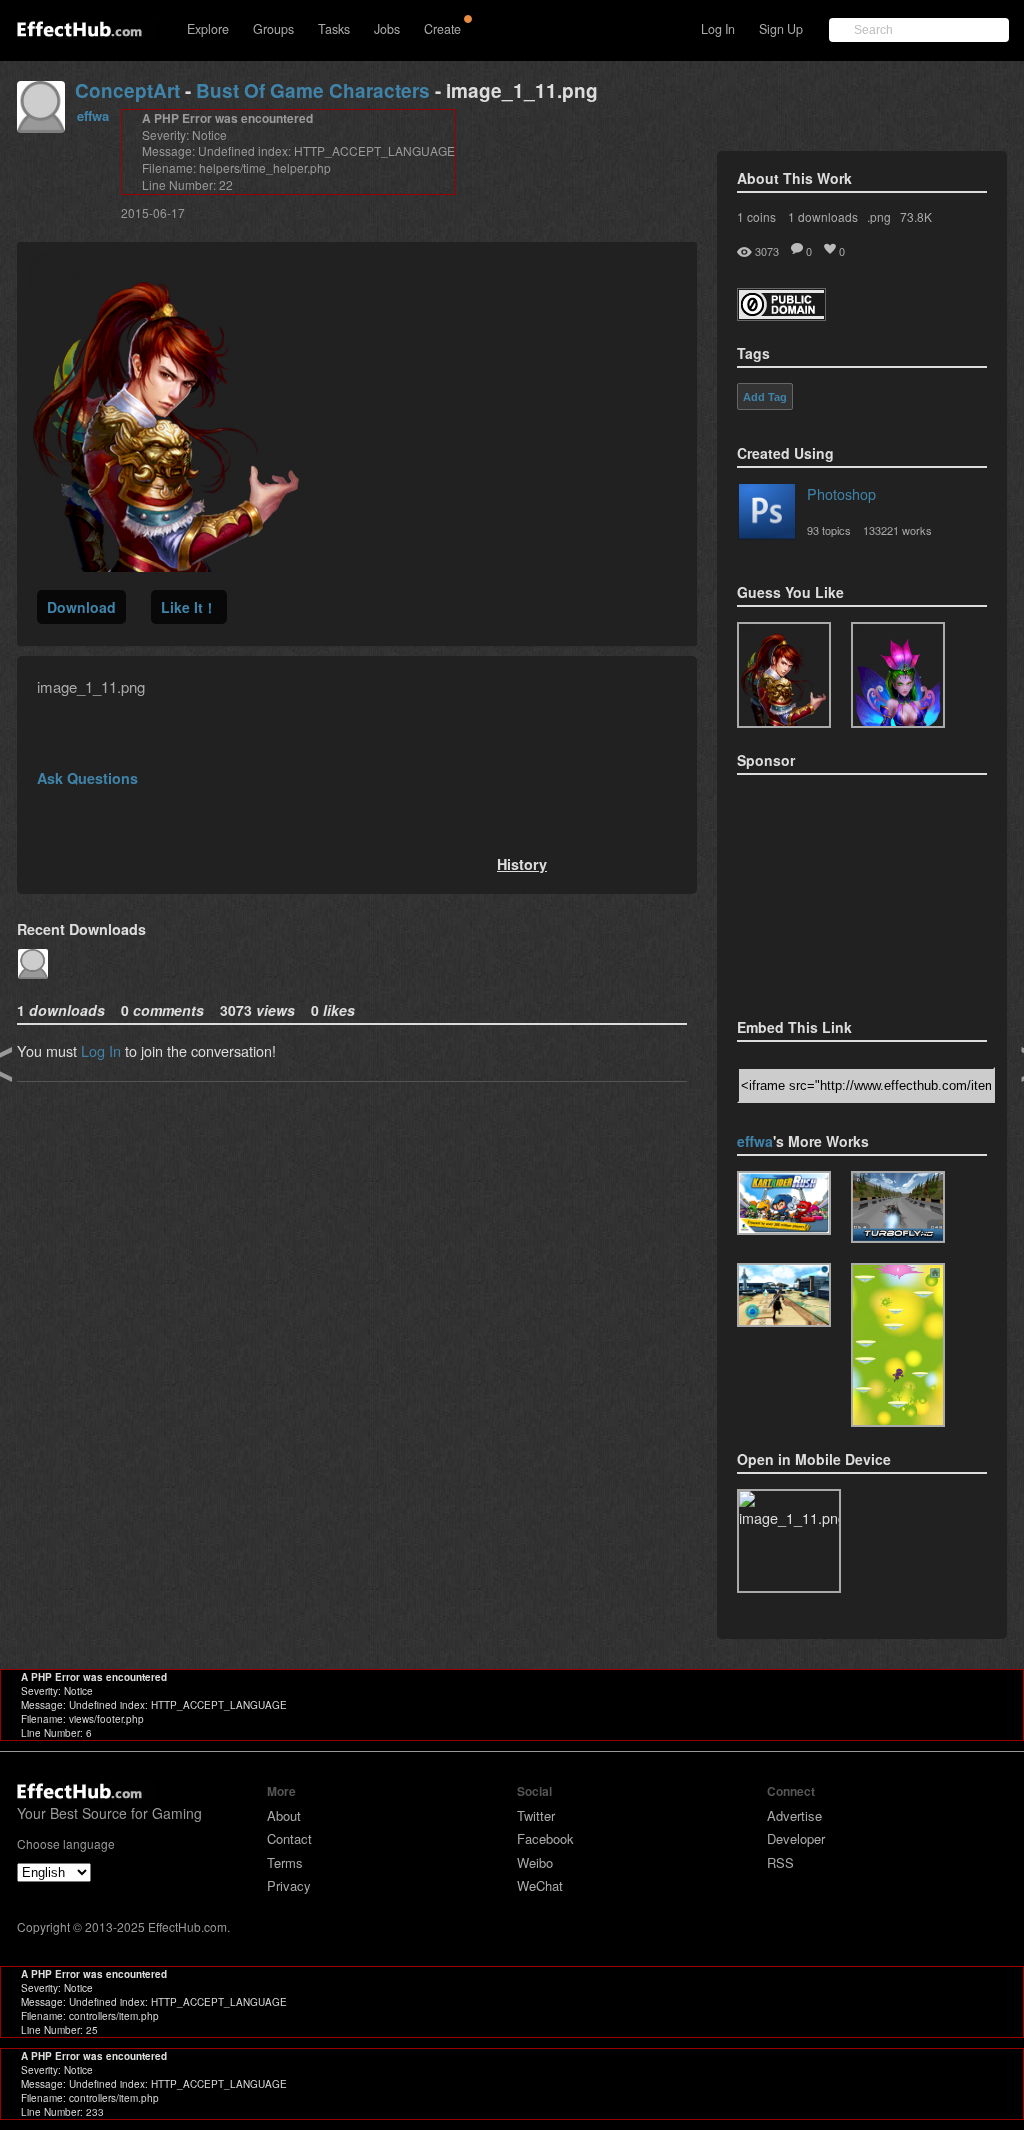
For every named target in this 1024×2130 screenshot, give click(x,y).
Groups (273, 29)
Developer (796, 1838)
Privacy (289, 1885)
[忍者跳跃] (898, 1345)
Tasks (334, 29)
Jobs (387, 29)
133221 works (897, 530)
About (284, 1815)
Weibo (535, 1862)
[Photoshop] (767, 515)
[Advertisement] (837, 890)
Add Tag (765, 397)
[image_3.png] (898, 675)
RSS (780, 1862)
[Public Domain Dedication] (781, 314)
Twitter (536, 1815)
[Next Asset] (167, 565)
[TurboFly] (898, 1207)
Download (81, 607)
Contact (289, 1838)
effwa (93, 115)
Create (442, 29)
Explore (208, 29)
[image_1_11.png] (784, 675)
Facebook (545, 1838)
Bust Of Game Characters (313, 90)
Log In (718, 29)
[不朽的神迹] (784, 1295)
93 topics (829, 530)
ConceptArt (127, 90)
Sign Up (781, 29)
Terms (285, 1862)
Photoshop (841, 493)
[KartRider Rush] (784, 1203)
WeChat (540, 1885)
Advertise (794, 1815)
